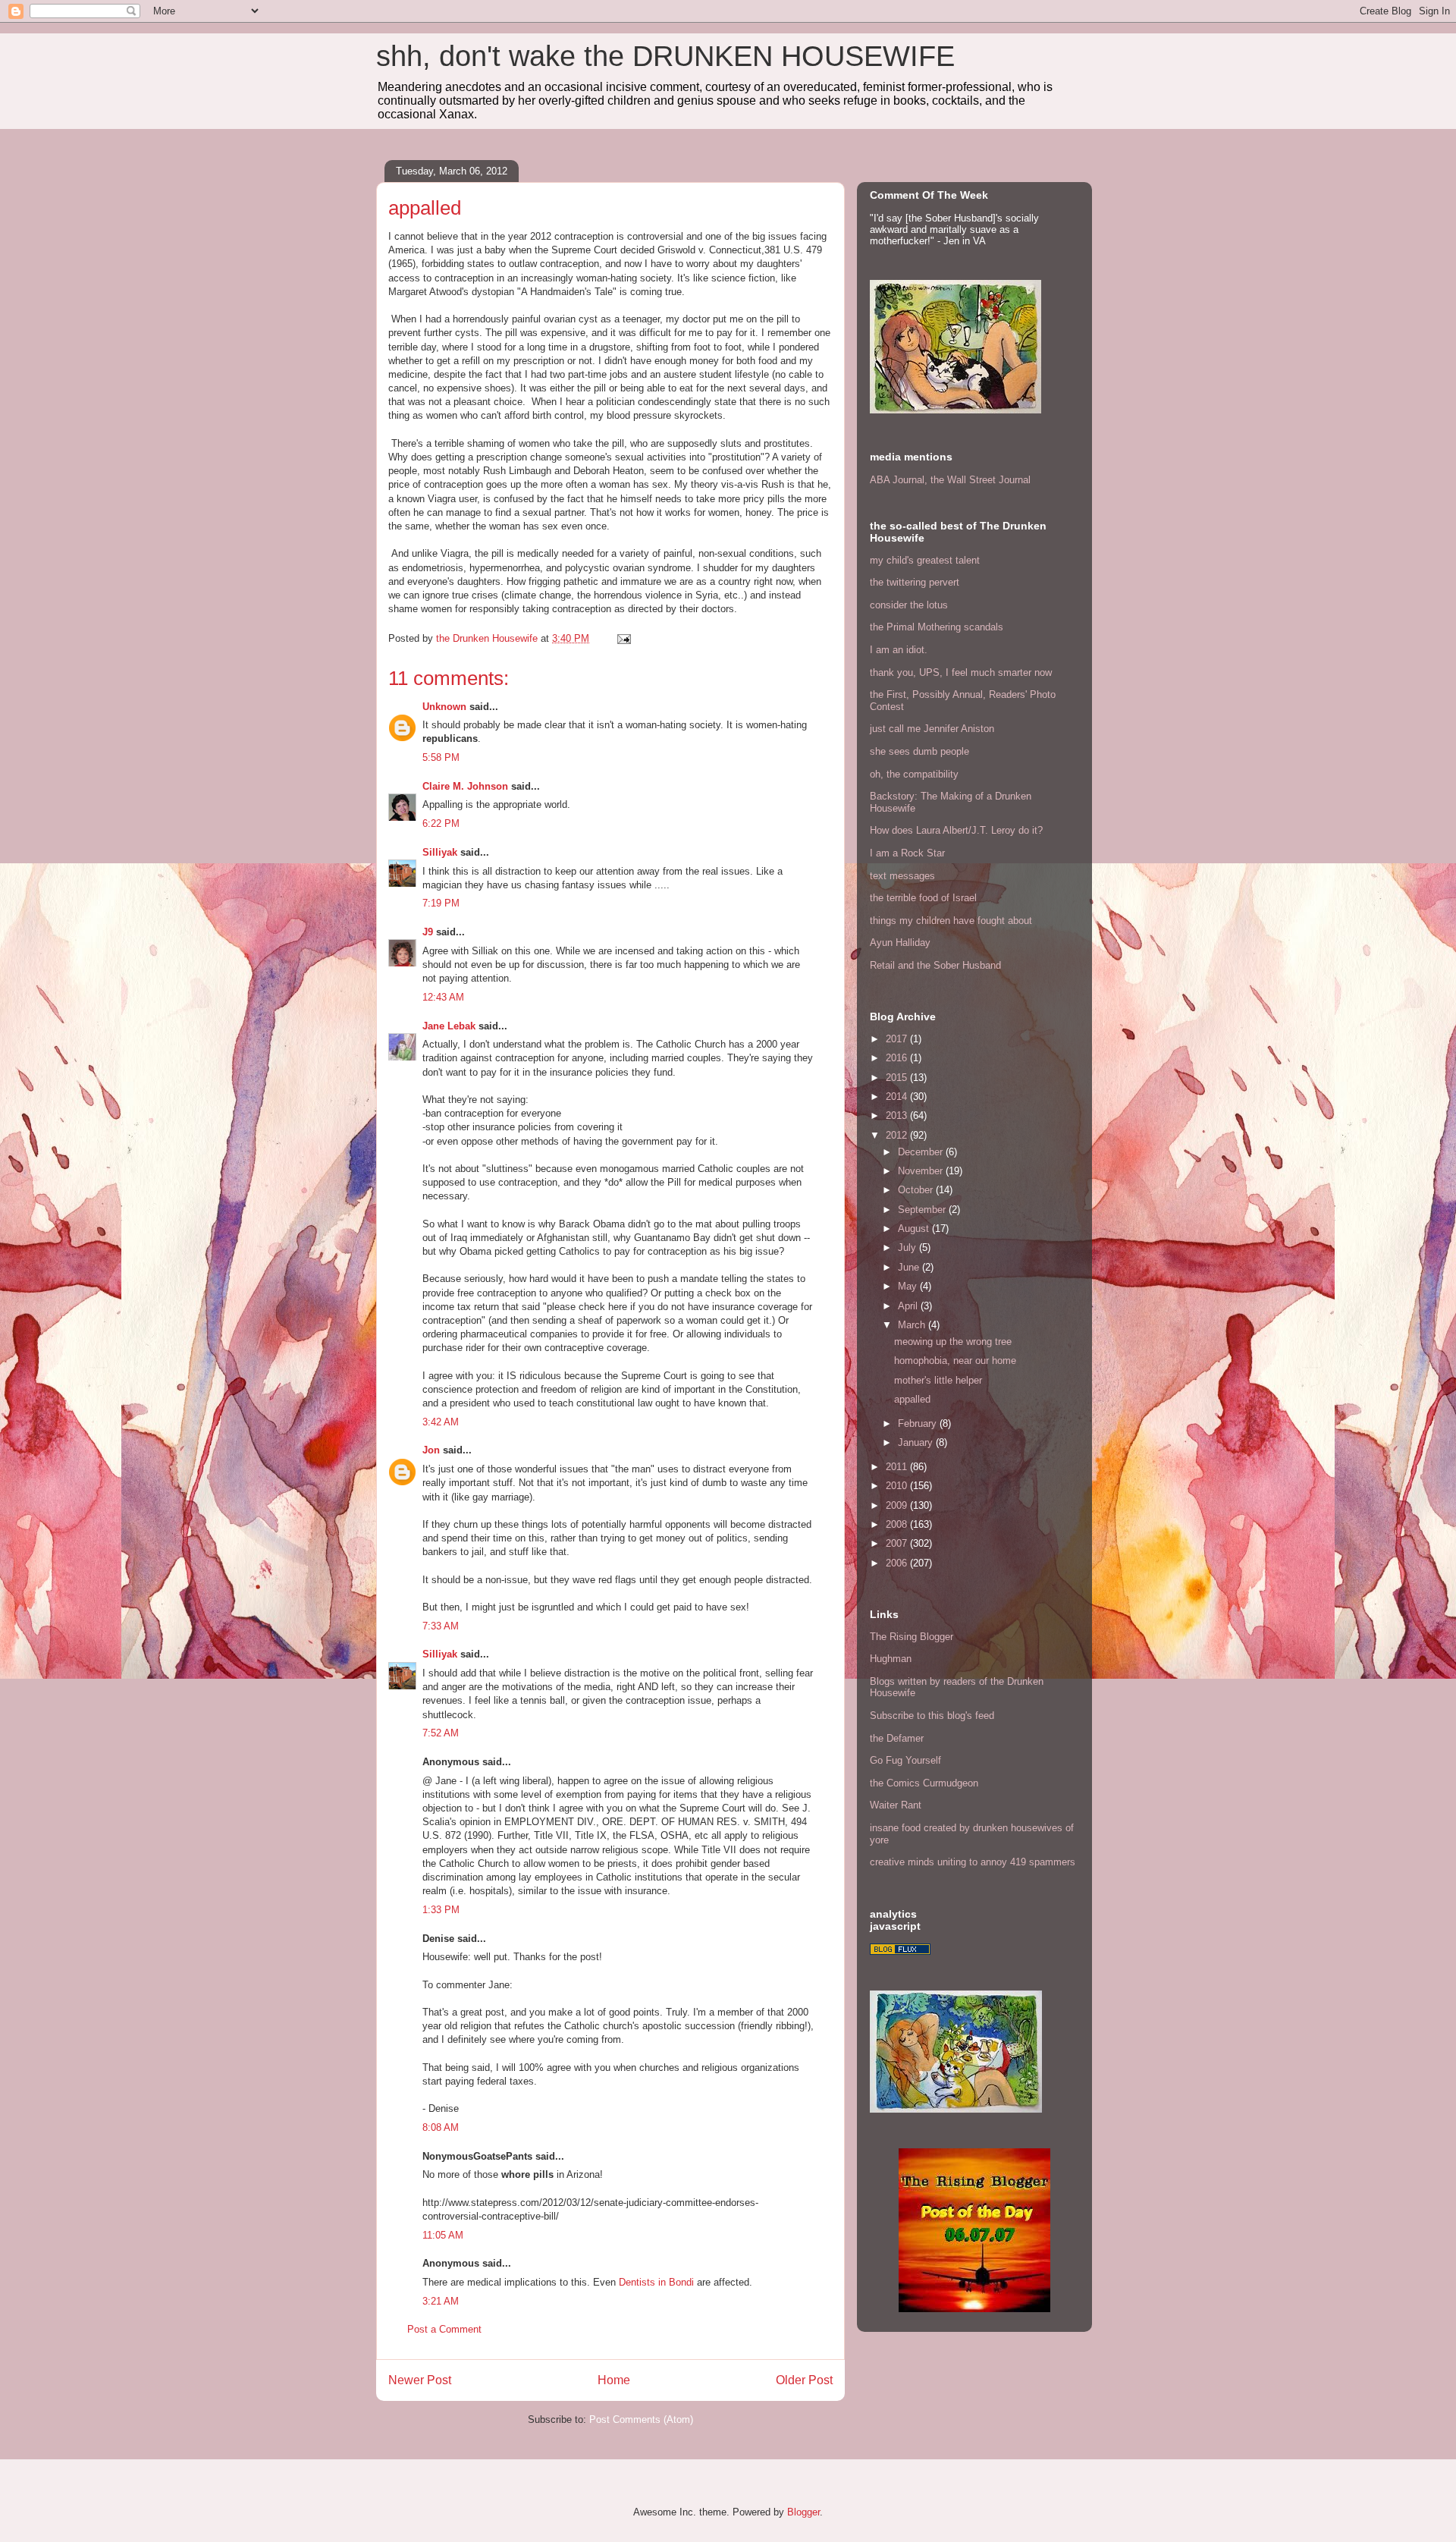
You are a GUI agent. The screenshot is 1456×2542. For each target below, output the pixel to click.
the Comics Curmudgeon (924, 1783)
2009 (898, 1505)
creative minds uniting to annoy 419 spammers (973, 1862)
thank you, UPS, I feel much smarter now (961, 672)
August (915, 1229)
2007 (898, 1543)
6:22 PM (441, 823)
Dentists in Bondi (656, 2282)
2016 (898, 1058)
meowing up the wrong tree (953, 1342)
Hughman (891, 1659)
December (922, 1152)
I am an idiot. (899, 650)
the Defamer (897, 1738)
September (923, 1210)
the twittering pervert (915, 582)
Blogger (803, 2512)
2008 (898, 1524)
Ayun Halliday (900, 943)
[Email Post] (623, 638)
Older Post (804, 2380)
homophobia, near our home (955, 1361)
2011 (898, 1467)
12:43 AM (443, 997)
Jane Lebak (449, 1026)
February (919, 1423)
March (913, 1325)
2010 (898, 1486)
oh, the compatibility (914, 774)
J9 (428, 932)
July (908, 1247)
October (917, 1190)
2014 (898, 1097)
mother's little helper (938, 1380)
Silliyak (440, 852)
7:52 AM (441, 1733)
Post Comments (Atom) (641, 2419)
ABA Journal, (899, 480)
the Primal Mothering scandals (937, 627)
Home (614, 2380)
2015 (898, 1078)
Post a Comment (444, 2329)
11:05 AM (443, 2235)
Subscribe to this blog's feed (932, 1716)
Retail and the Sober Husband (935, 965)
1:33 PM (441, 1910)
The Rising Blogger (912, 1637)
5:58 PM (441, 757)
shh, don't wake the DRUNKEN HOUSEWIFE (665, 56)
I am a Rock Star (907, 853)
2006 (898, 1563)
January (917, 1442)
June (910, 1267)
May (909, 1286)
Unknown (444, 707)
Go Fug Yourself (905, 1760)
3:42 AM (441, 1422)
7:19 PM (441, 903)
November (922, 1171)
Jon (431, 1450)
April (909, 1306)
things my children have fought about (951, 921)
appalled (912, 1399)
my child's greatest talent (925, 560)
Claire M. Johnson (465, 786)
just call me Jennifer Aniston (932, 729)
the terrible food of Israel (923, 898)
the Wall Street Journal (981, 480)
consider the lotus (909, 605)
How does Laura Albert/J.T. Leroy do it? (956, 830)
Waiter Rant (896, 1805)
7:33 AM (441, 1626)
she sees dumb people (919, 751)
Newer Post (420, 2380)
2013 (898, 1115)
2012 (898, 1135)
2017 (898, 1039)
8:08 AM (441, 2127)
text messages (902, 876)
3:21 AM (441, 2301)
